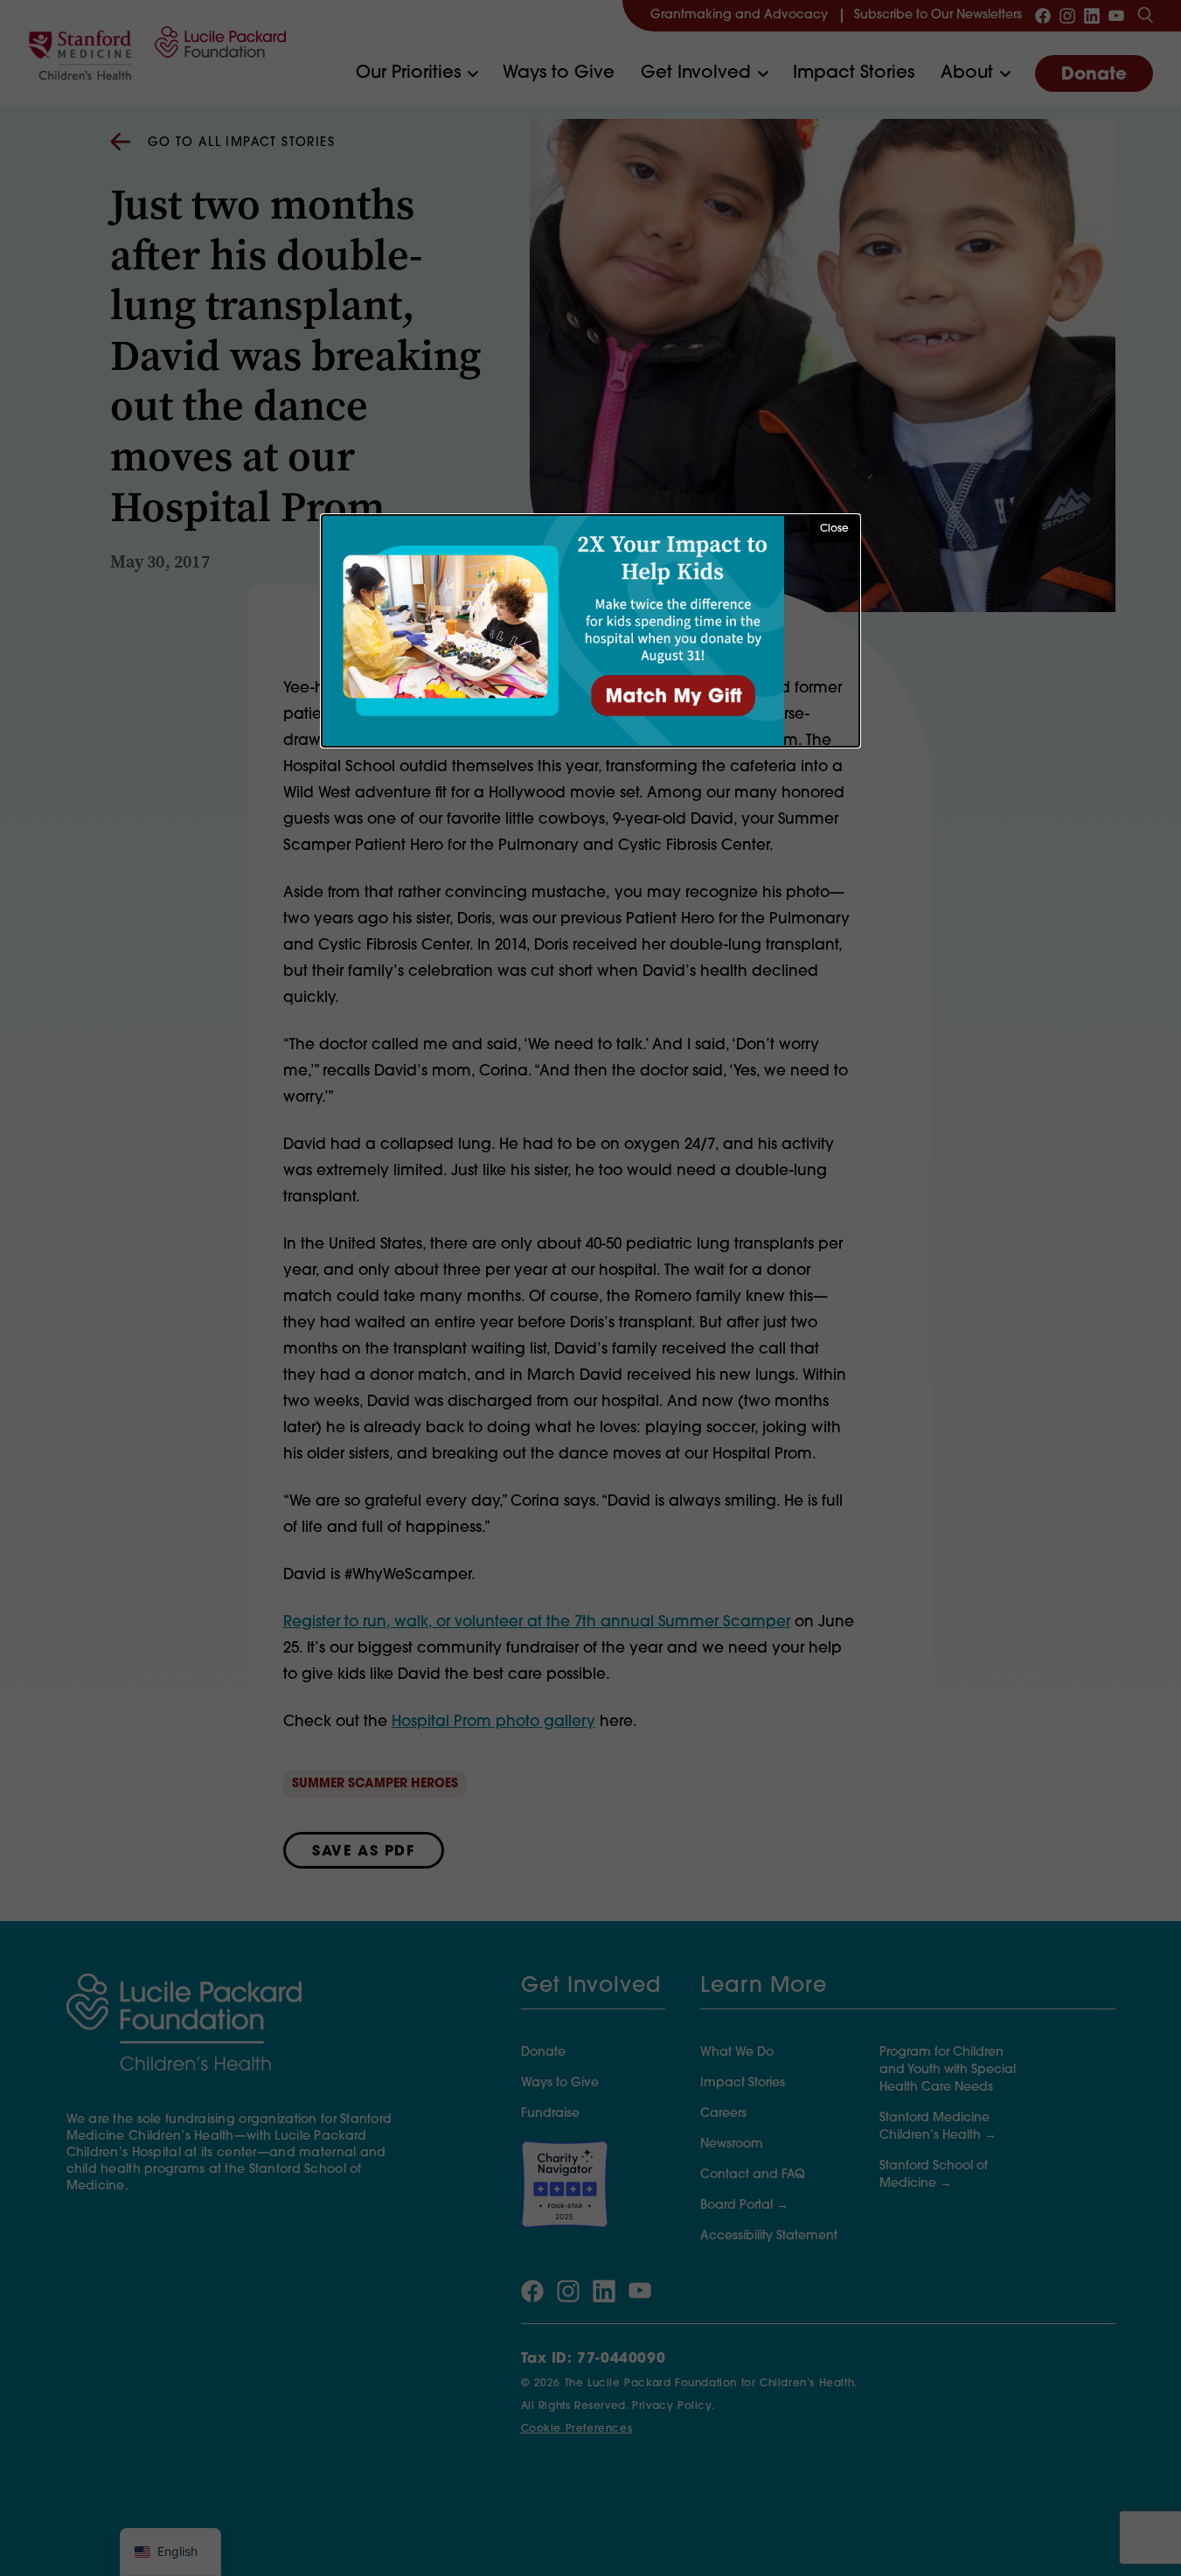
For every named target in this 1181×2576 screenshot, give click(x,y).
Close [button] (834, 529)
